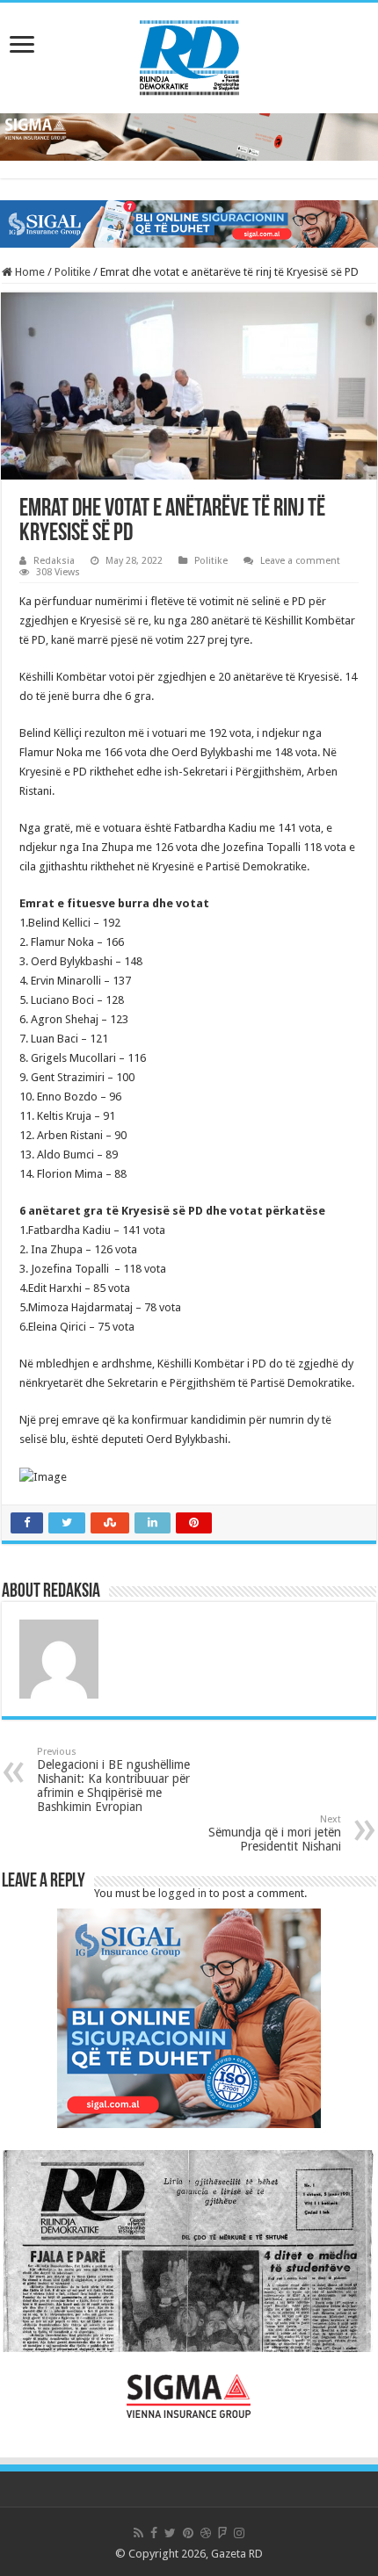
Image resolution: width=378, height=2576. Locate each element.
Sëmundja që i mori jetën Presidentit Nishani (275, 1833)
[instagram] (239, 2533)
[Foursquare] (222, 2533)
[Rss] (138, 2533)
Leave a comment (300, 561)
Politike (73, 272)
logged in (182, 1893)
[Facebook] (154, 2533)
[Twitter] (170, 2533)
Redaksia (54, 561)
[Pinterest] (188, 2533)
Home (29, 272)
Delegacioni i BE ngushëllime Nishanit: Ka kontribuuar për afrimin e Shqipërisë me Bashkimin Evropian (113, 1780)
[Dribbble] (206, 2533)
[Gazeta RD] (189, 54)
